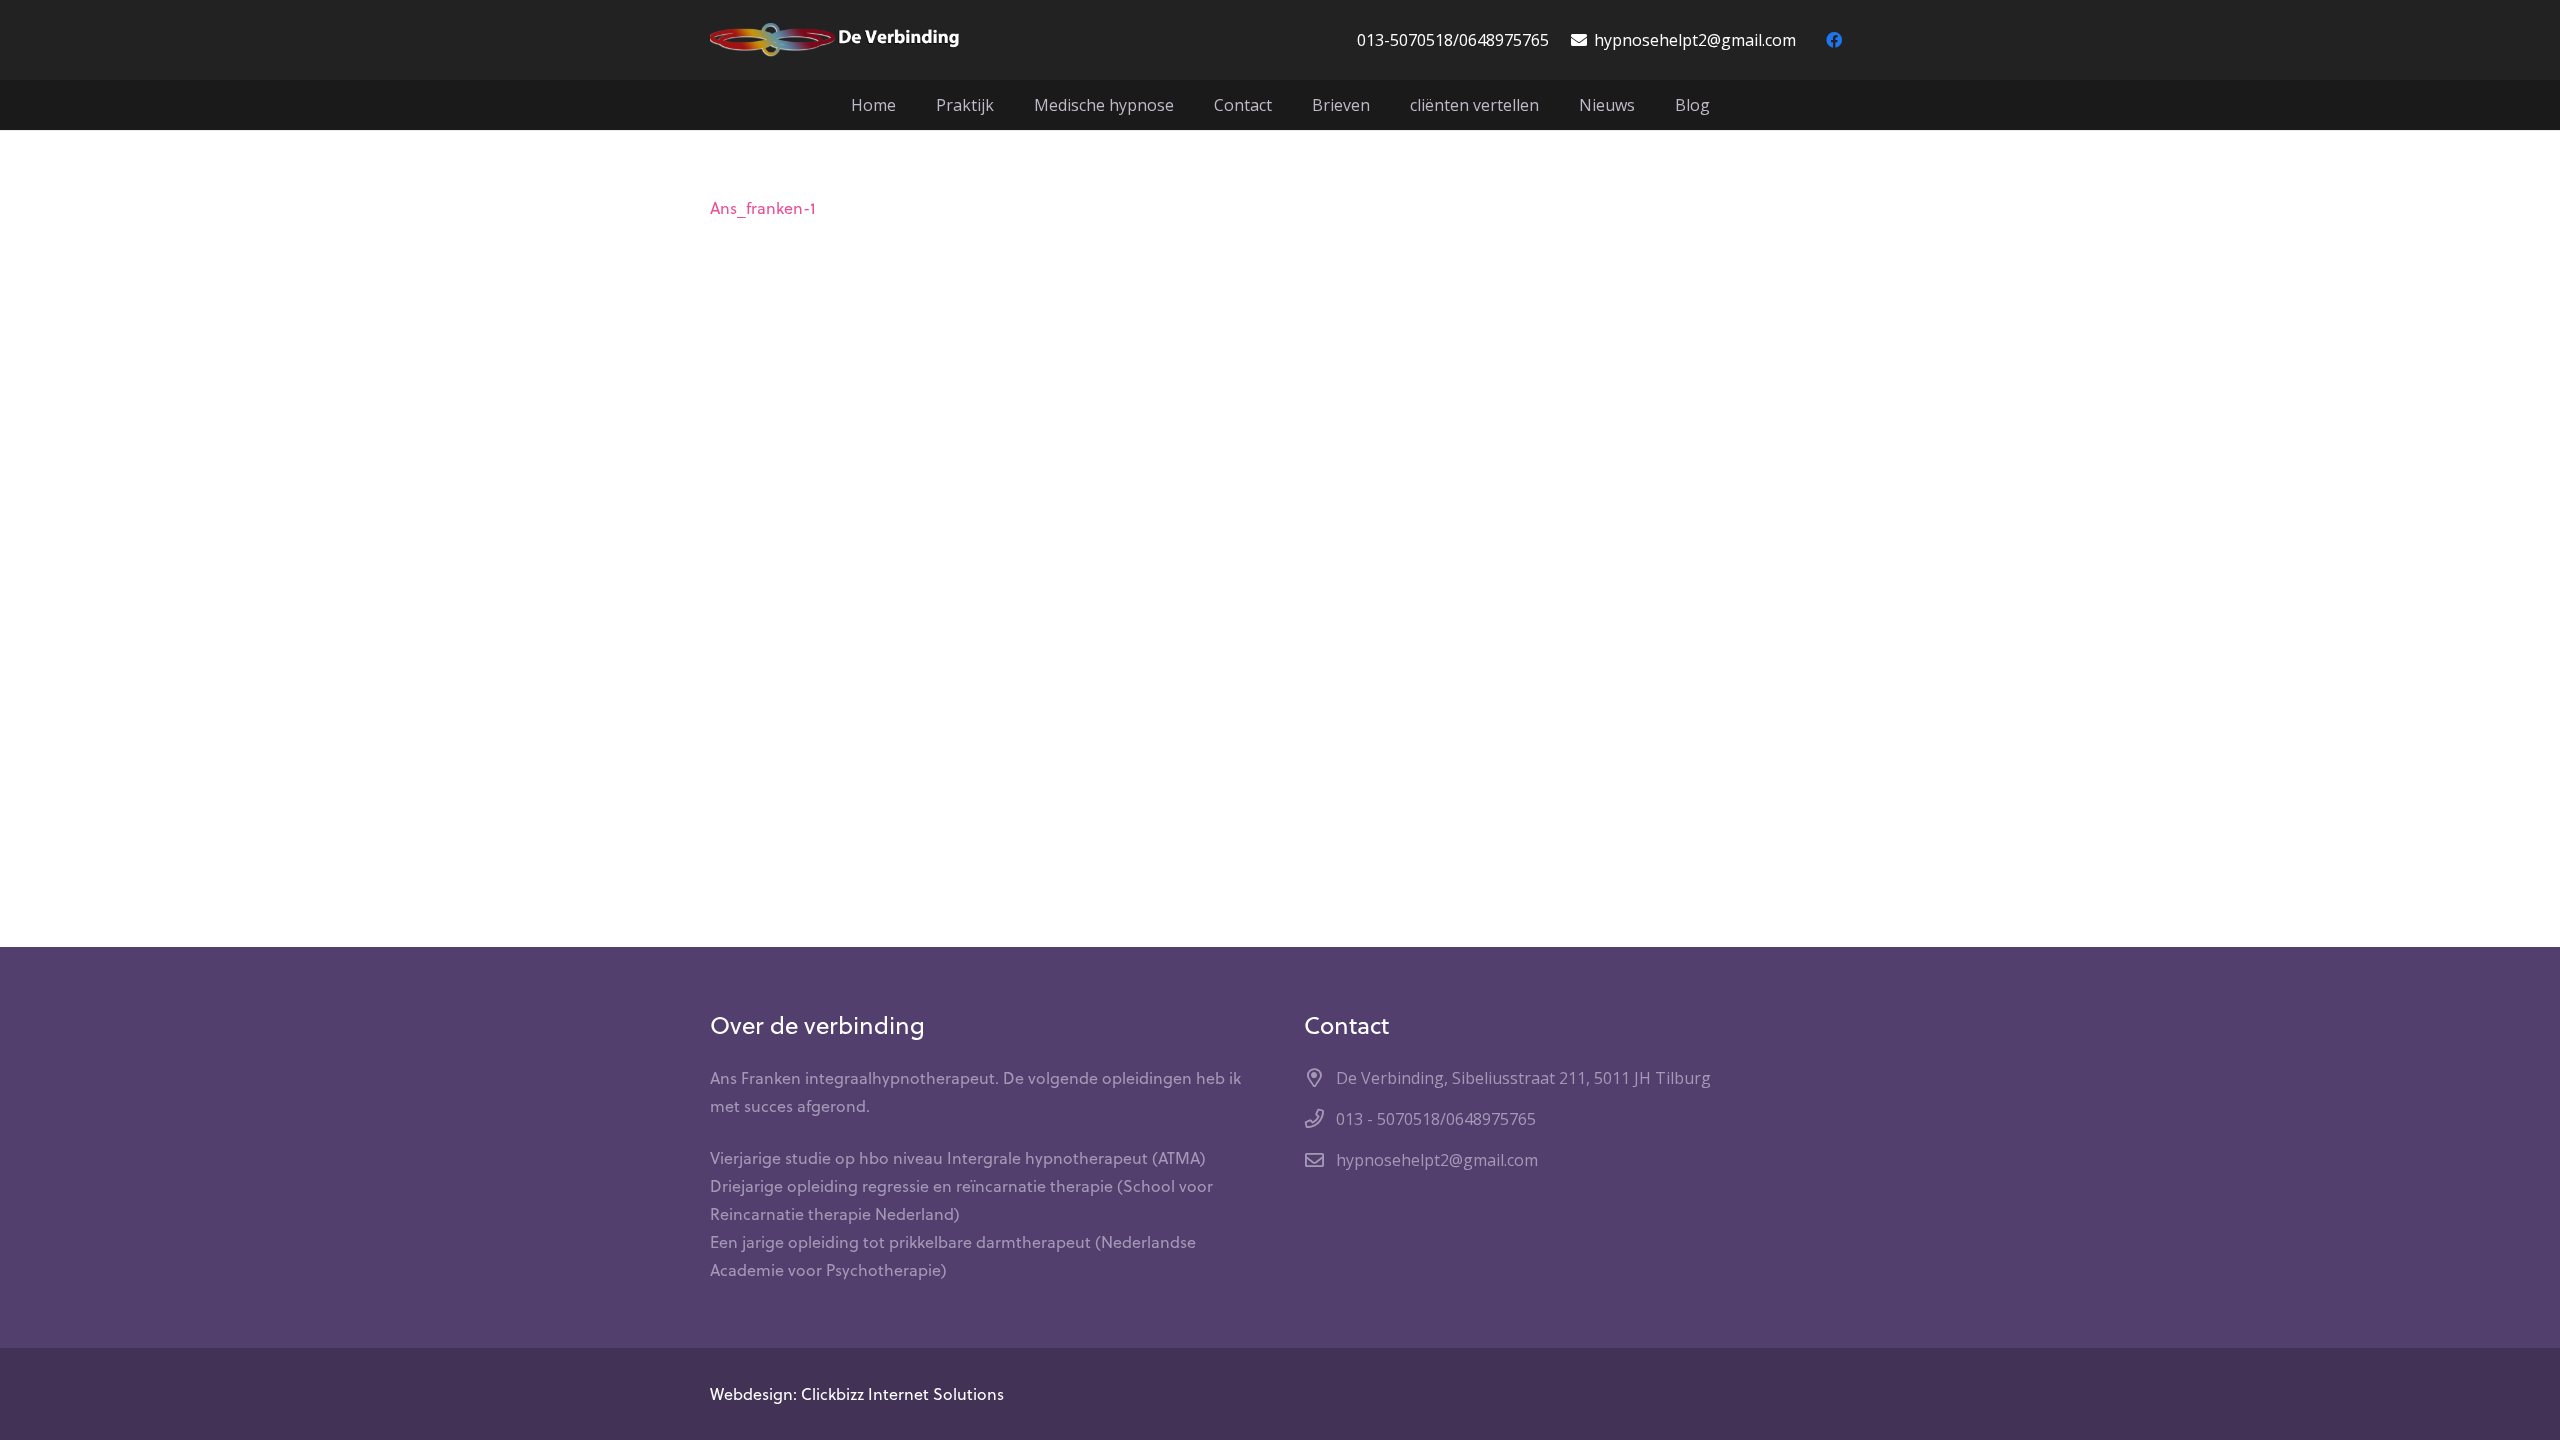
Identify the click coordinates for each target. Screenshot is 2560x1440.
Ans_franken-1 (763, 208)
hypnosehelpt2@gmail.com (1437, 1160)
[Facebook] (1834, 40)
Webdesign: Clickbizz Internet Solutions (857, 1394)
